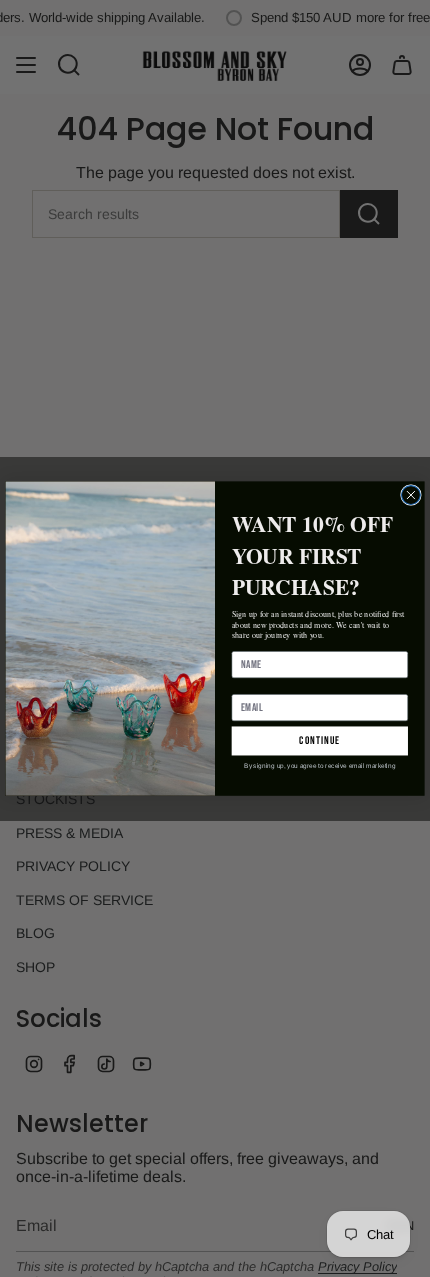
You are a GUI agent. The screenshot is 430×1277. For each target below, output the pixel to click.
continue (319, 740)
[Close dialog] (411, 494)
